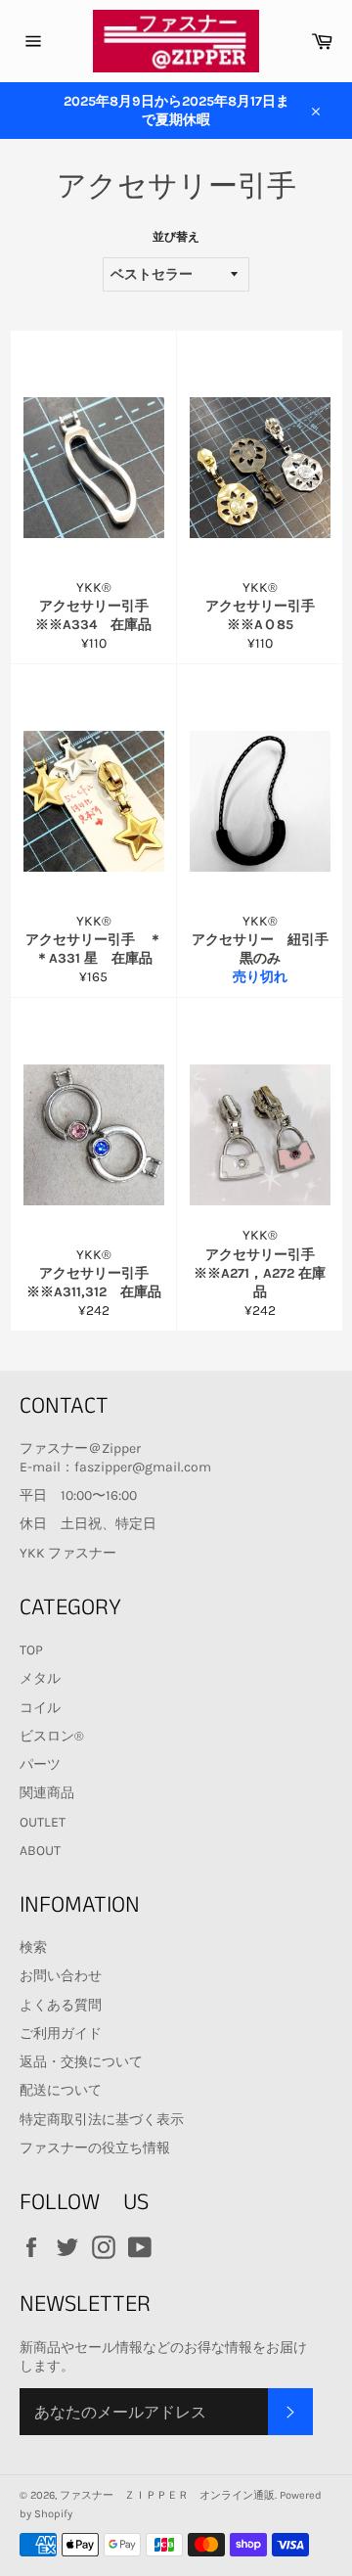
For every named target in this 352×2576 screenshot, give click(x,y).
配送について (61, 2090)
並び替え (176, 237)
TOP (31, 1650)
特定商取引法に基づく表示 (102, 2120)
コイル (40, 1708)
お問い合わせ (61, 1976)
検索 (33, 1947)
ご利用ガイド (61, 2034)
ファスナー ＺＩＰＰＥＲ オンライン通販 (167, 2495)
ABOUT (40, 1851)
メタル (40, 1678)
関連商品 (47, 1793)
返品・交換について (81, 2062)
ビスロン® (52, 1736)
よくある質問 (61, 2005)
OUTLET (43, 1822)
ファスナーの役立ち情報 (95, 2148)
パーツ (40, 1764)
